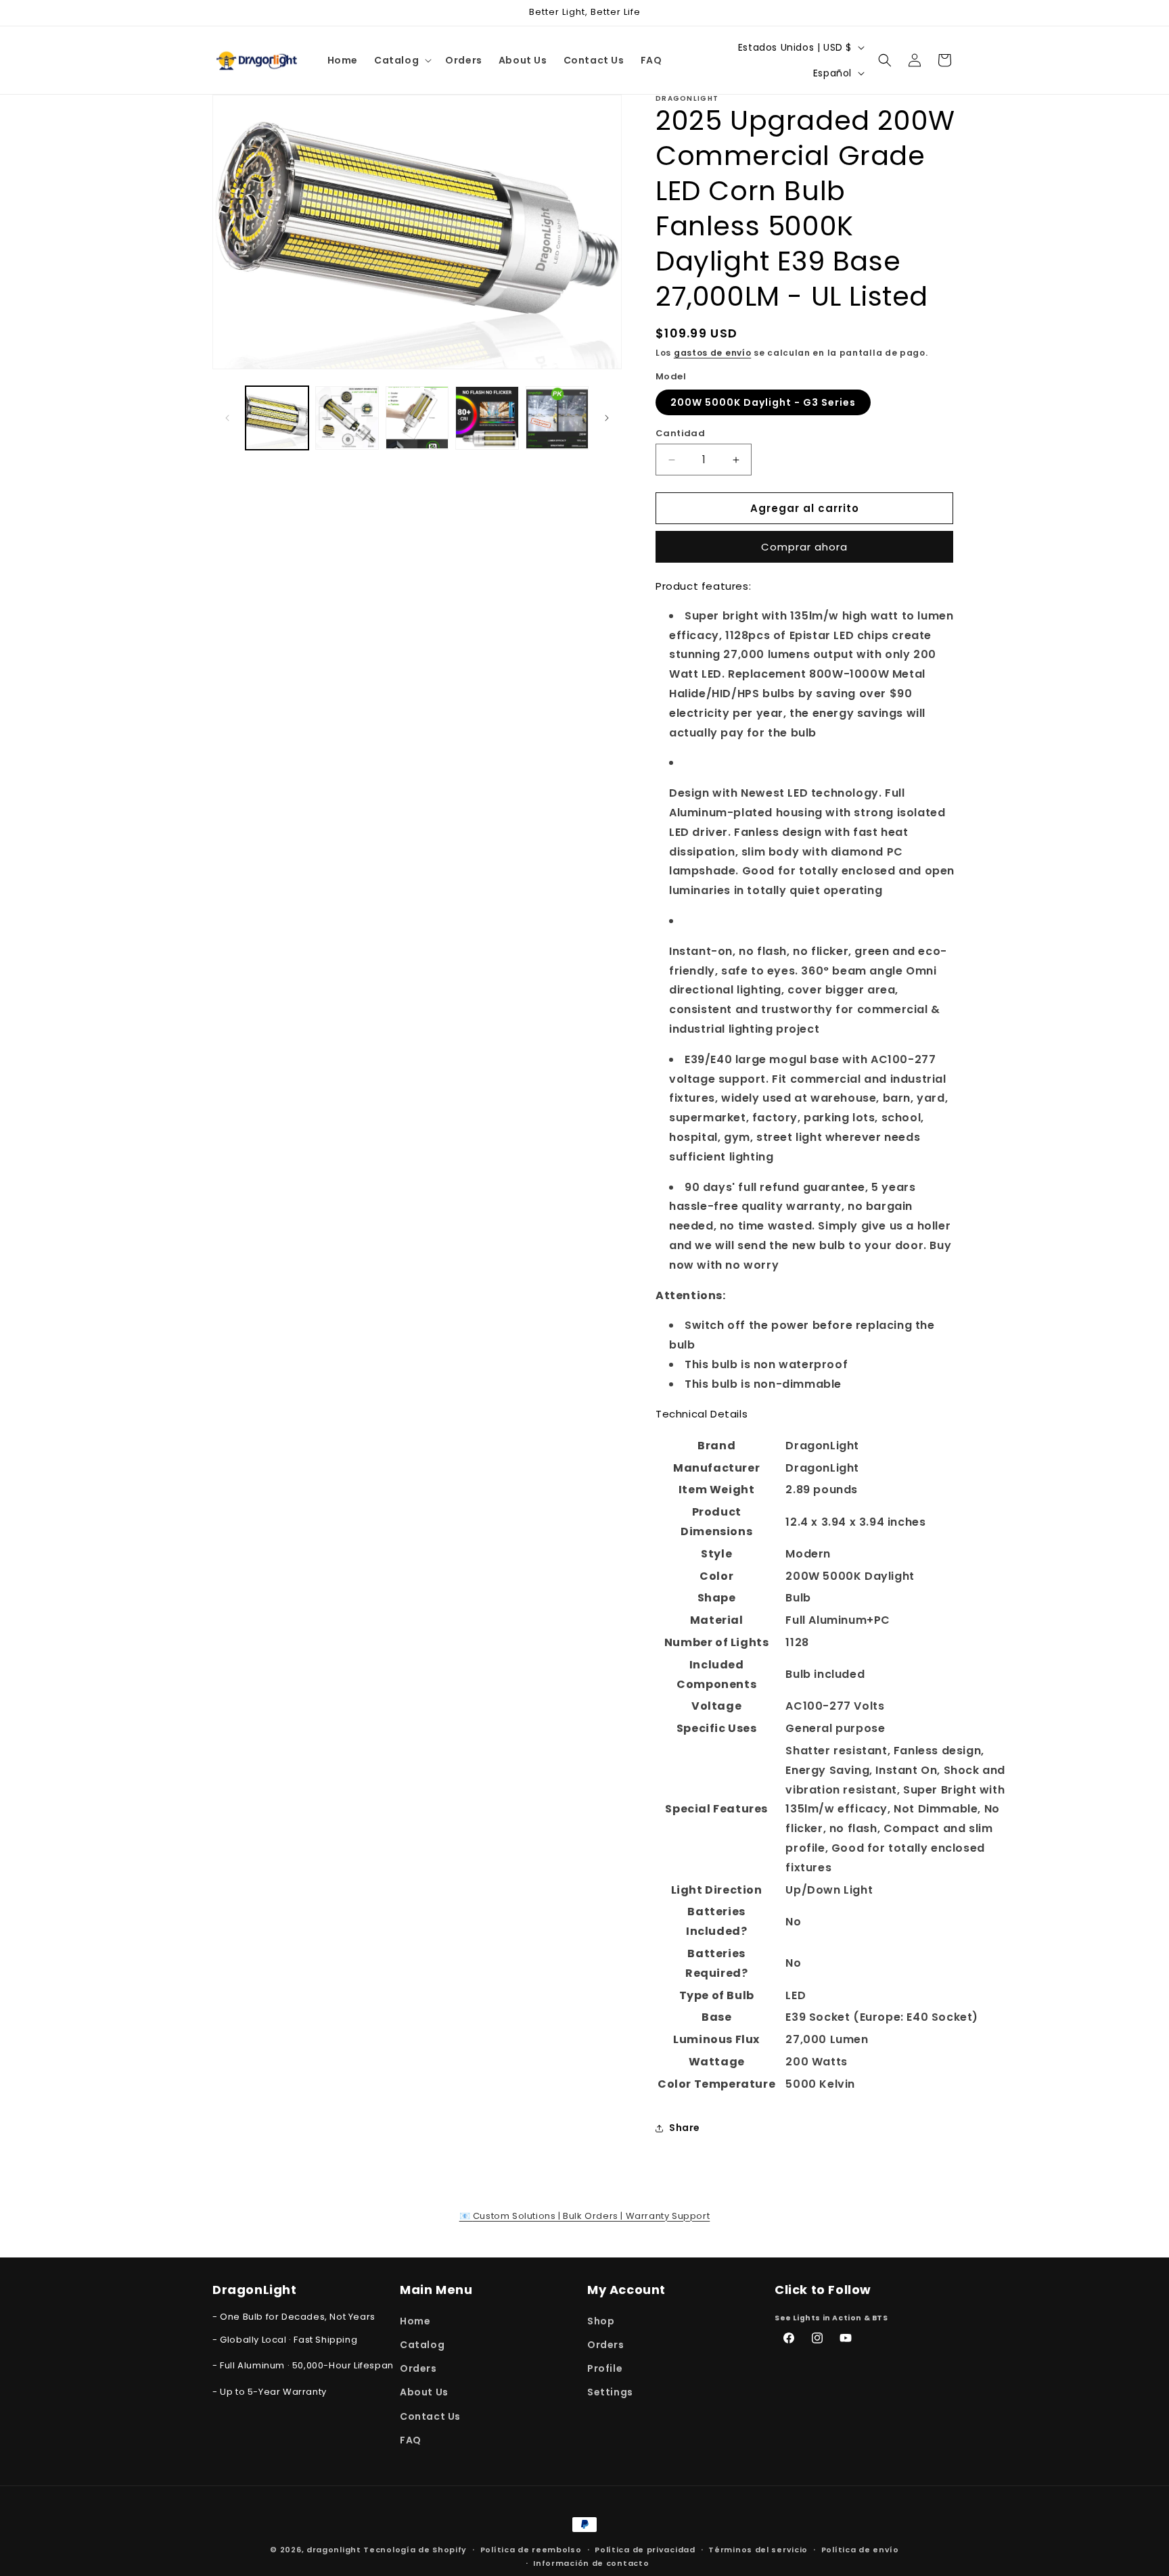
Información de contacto (591, 2563)
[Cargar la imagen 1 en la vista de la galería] (277, 418)
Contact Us (430, 2416)
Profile (605, 2368)
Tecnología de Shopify (415, 2550)
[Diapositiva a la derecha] (607, 418)
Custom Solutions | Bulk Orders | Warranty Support (585, 2216)
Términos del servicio (758, 2550)
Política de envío (860, 2550)
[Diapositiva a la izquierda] (227, 418)
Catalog (422, 2344)
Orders (418, 2368)
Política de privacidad (645, 2550)
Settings (610, 2392)
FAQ (411, 2439)
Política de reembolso (531, 2550)
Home (415, 2320)
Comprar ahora (804, 547)
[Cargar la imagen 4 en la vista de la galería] (487, 418)
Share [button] (685, 2128)
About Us (424, 2392)
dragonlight (334, 2550)
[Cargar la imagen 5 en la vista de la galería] (557, 418)
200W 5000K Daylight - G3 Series (763, 402)
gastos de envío (713, 353)
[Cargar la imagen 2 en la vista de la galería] (347, 418)
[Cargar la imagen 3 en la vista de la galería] (417, 418)
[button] (402, 60)
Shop (601, 2320)
